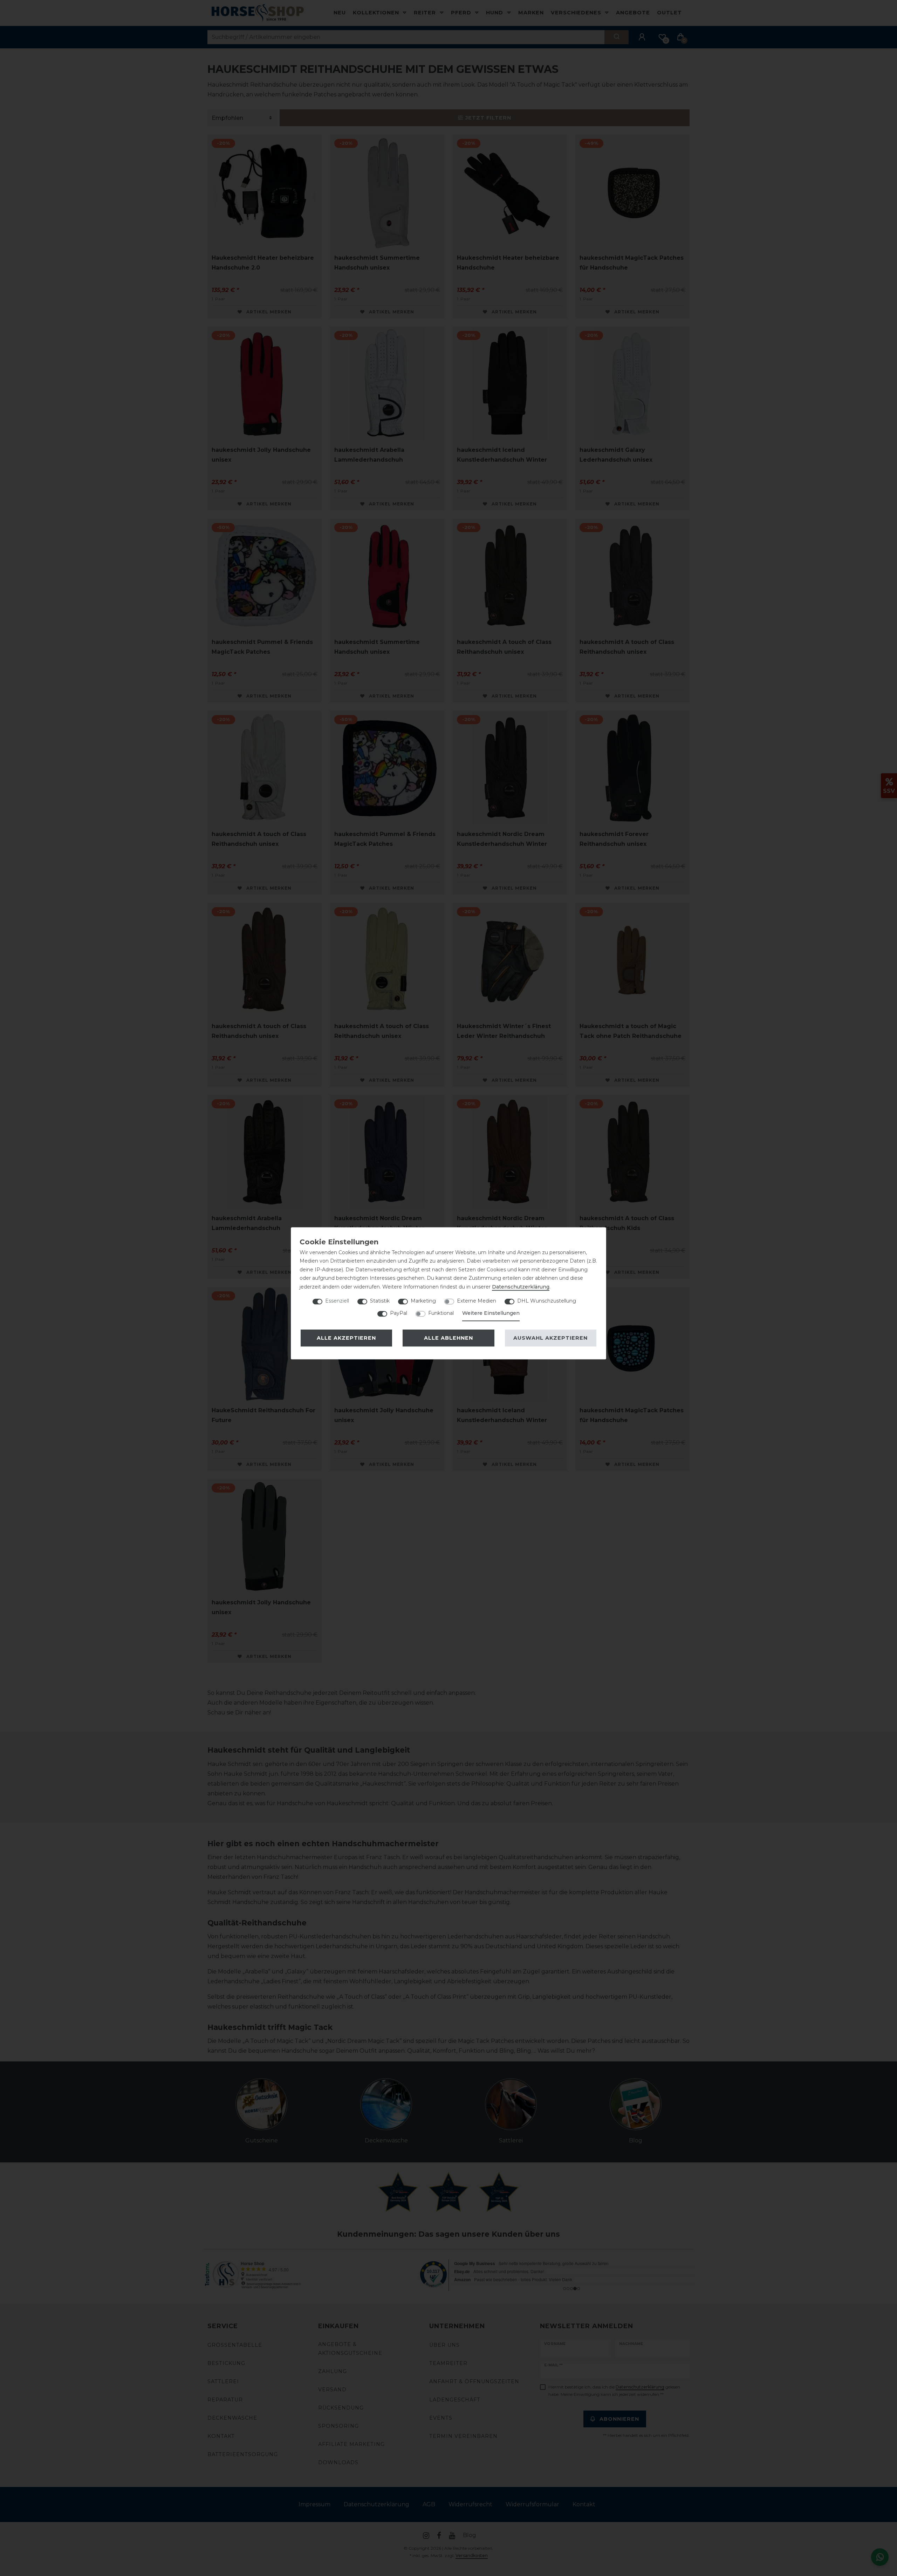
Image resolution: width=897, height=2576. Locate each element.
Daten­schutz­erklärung (521, 1287)
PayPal (399, 1313)
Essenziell (337, 1301)
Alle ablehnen (448, 1338)
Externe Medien (477, 1301)
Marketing (423, 1301)
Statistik (380, 1301)
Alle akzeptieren (346, 1338)
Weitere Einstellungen (491, 1313)
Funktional (441, 1313)
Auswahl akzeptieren (550, 1338)
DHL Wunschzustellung (547, 1301)
